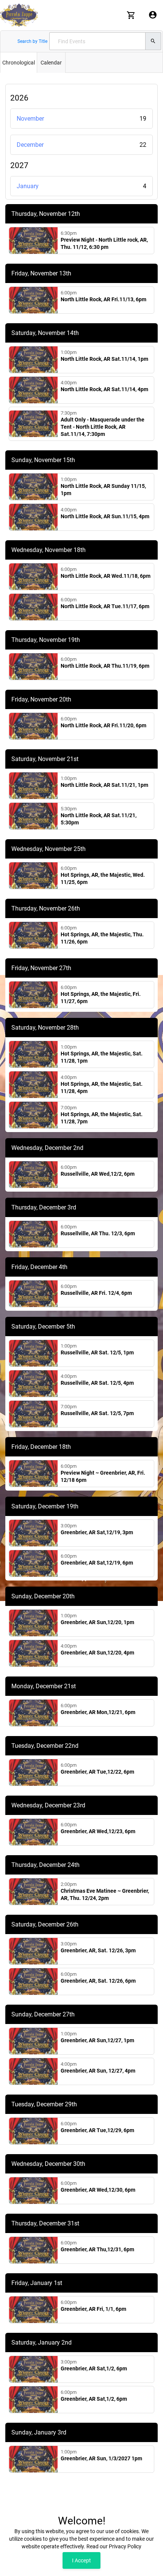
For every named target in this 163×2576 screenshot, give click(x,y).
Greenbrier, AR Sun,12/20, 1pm (97, 1622)
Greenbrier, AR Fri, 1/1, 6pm (93, 2309)
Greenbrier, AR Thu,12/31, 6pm (97, 2249)
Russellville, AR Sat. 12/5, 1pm (97, 1352)
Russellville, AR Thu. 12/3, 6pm (98, 1233)
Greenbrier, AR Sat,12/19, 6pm (97, 1563)
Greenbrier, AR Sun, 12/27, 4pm (98, 2071)
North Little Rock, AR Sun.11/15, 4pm (105, 516)
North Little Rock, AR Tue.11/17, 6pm (105, 606)
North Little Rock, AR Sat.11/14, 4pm (104, 389)
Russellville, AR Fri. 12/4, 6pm (96, 1293)
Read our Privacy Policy (114, 2546)
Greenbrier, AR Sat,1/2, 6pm (94, 2368)
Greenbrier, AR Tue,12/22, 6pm (97, 1772)
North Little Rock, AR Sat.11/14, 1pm (104, 359)
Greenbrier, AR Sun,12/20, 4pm (97, 1653)
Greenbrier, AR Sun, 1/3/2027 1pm (101, 2458)
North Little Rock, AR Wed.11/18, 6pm (106, 576)
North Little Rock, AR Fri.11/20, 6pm (103, 725)
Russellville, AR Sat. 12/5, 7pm (97, 1413)
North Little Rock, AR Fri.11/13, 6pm (103, 299)
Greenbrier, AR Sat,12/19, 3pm (97, 1532)
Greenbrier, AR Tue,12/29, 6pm (97, 2130)
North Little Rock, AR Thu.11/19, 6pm (105, 666)
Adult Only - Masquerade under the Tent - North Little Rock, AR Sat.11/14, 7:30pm (103, 427)
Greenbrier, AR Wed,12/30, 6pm (98, 2190)
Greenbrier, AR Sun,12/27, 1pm (97, 2040)
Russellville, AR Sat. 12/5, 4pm (97, 1383)
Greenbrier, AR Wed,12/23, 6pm (98, 1831)
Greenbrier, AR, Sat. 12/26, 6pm (98, 1981)
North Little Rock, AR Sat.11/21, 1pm (104, 785)
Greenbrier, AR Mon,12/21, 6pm (98, 1712)
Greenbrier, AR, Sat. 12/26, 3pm (98, 1950)
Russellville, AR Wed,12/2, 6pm (98, 1174)
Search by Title (32, 41)
